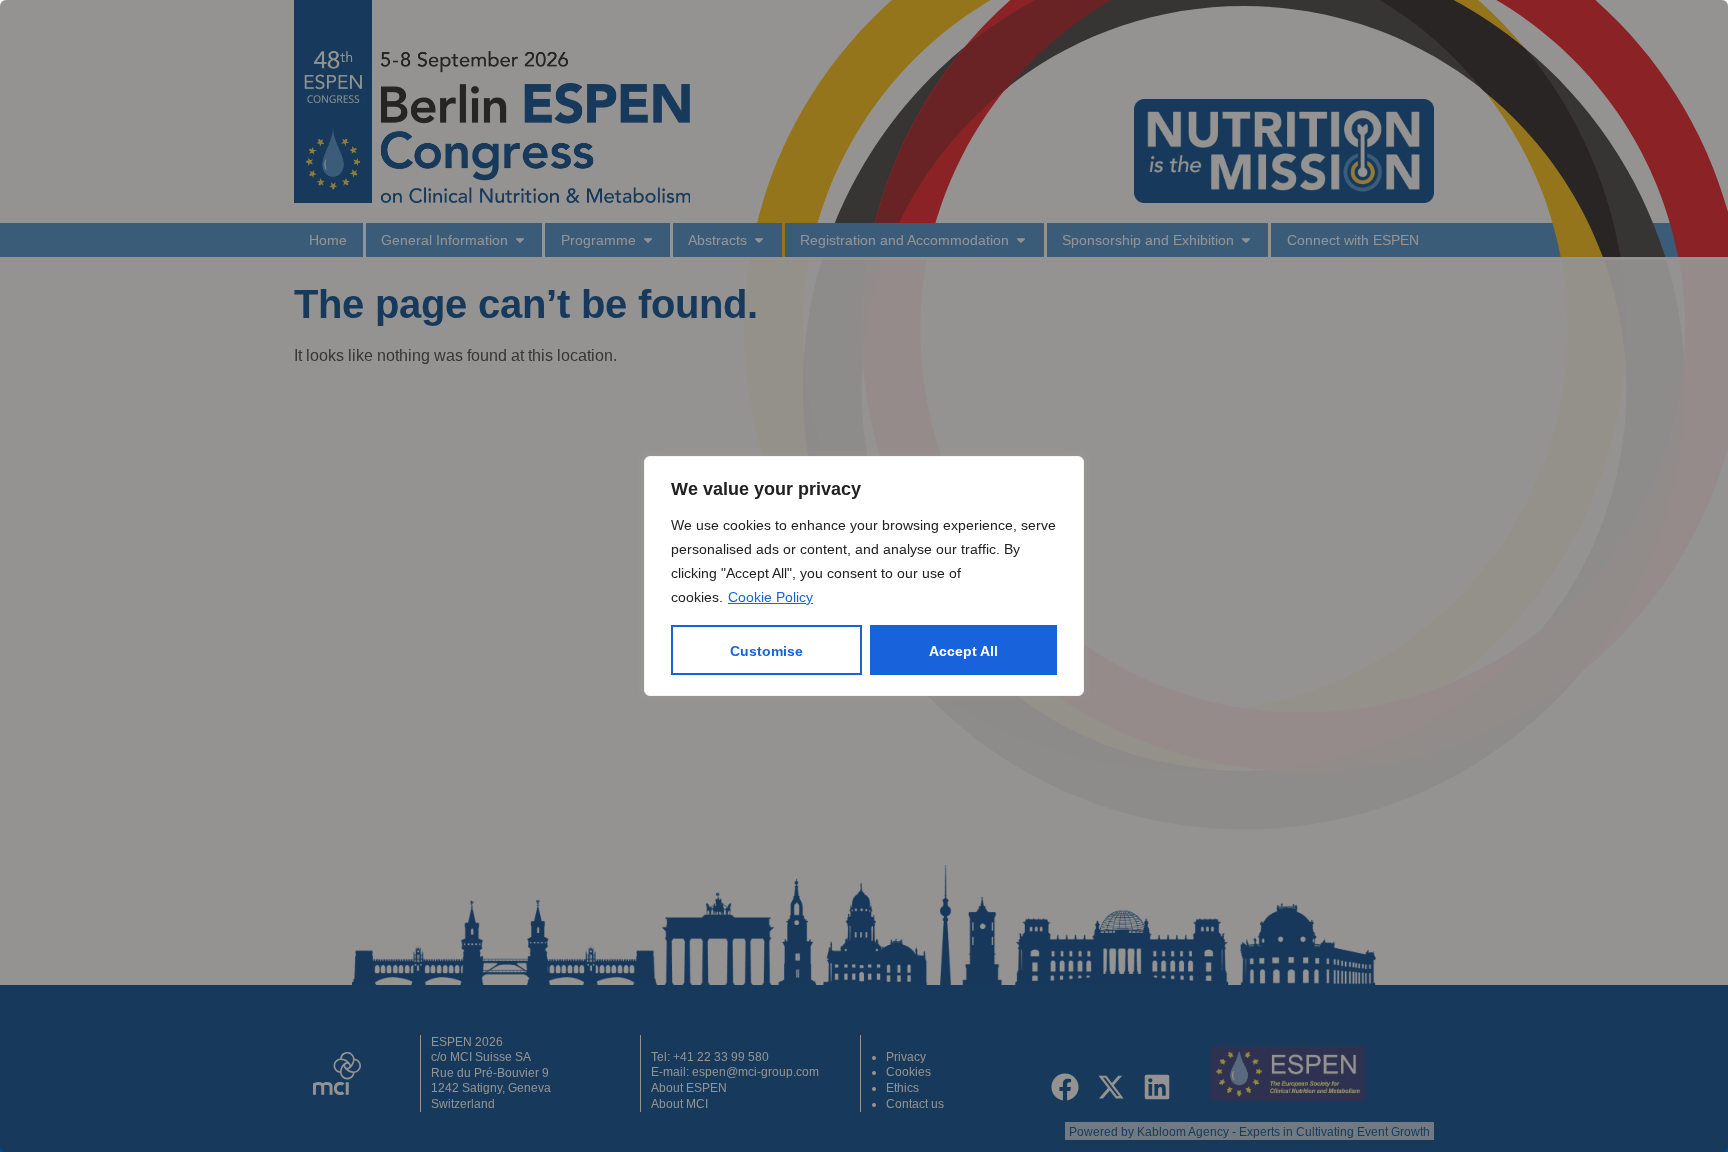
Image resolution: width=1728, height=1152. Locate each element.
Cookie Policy (770, 597)
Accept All (963, 651)
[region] (864, 576)
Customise (766, 651)
